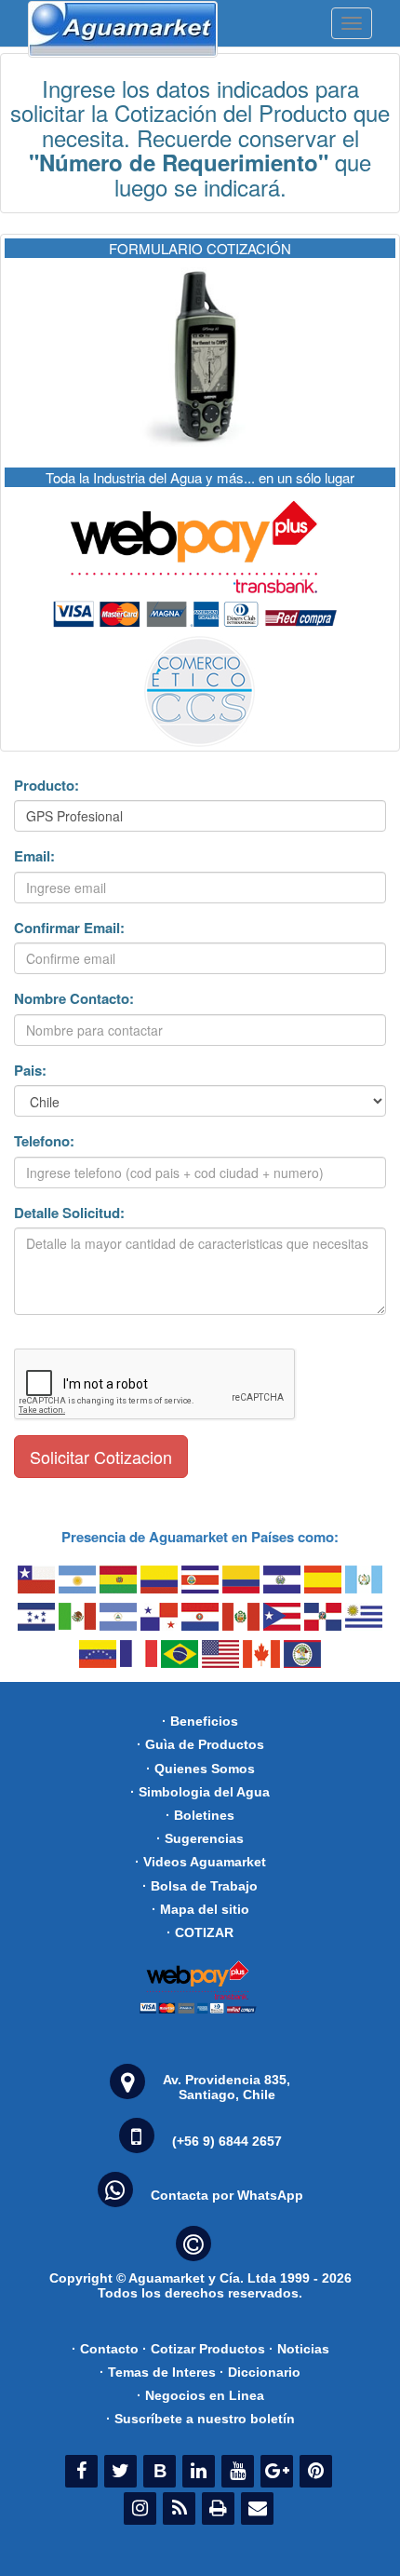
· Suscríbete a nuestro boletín (200, 2419)
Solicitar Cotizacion (101, 1457)
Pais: (30, 1071)
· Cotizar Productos (204, 2349)
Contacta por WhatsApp (227, 2195)
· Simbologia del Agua (200, 1792)
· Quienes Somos (200, 1769)
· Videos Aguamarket (200, 1862)
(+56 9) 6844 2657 (227, 2141)
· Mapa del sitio (200, 1909)
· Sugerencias (200, 1838)
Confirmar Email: (69, 928)
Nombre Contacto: (74, 999)
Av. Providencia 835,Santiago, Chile (227, 2087)
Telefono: (44, 1141)
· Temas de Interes (158, 2372)
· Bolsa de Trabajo (200, 1886)
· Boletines (200, 1815)
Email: (34, 856)
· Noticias (299, 2349)
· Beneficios (200, 1721)
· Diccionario (260, 2372)
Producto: (47, 786)
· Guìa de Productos (200, 1744)
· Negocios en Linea (200, 2395)
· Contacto (105, 2349)
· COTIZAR (200, 1932)
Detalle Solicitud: (69, 1213)
